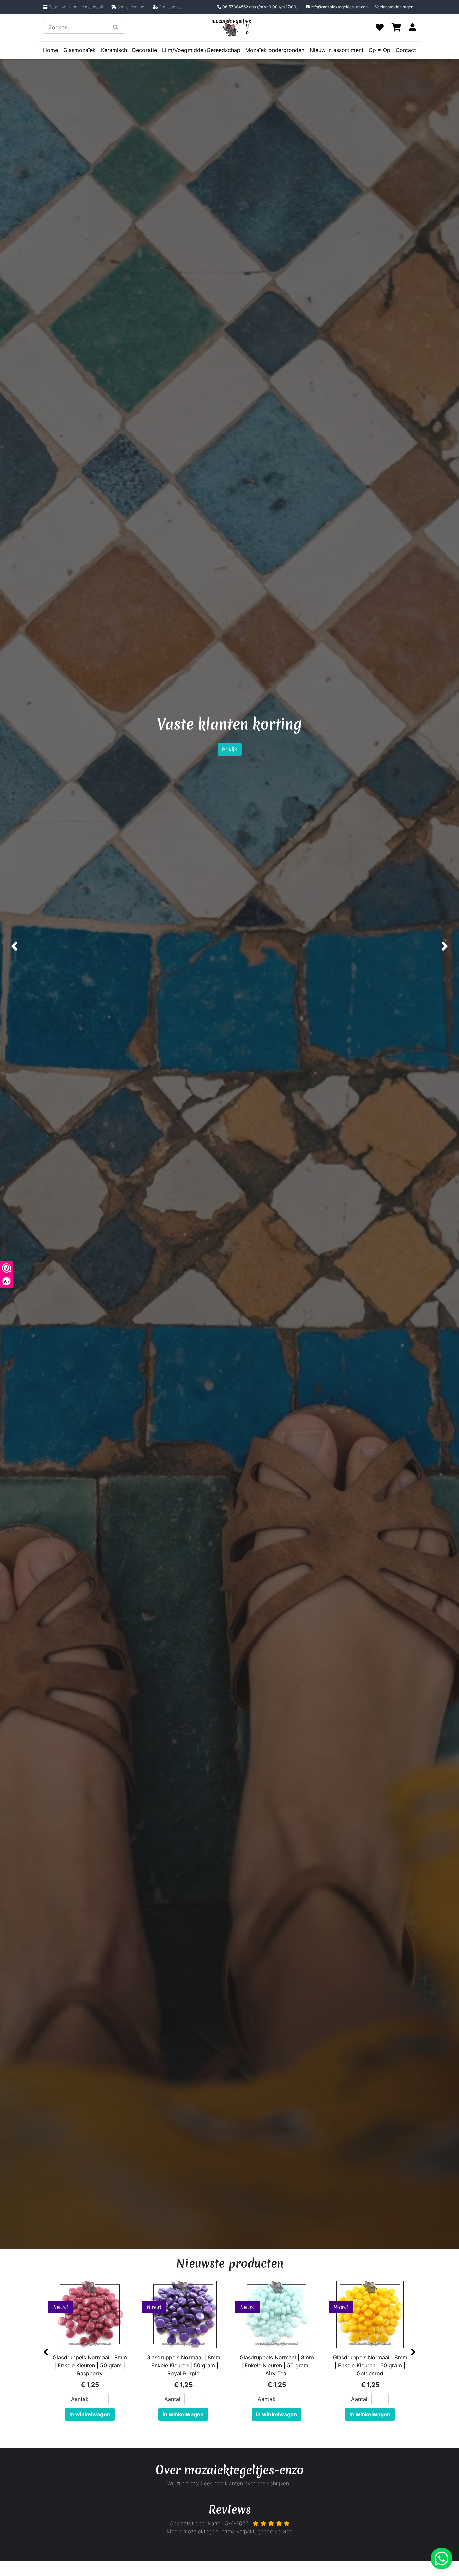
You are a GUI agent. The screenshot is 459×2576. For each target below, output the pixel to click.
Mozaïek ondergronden (275, 50)
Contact (406, 50)
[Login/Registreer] (412, 27)
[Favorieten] (380, 27)
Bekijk (230, 765)
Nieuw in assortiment (337, 50)
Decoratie (144, 50)
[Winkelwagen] (396, 27)
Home (51, 50)
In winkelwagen (90, 2414)
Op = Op (380, 50)
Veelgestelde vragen (394, 7)
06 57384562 (260, 7)
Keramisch (114, 50)
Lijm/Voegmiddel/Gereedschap (201, 50)
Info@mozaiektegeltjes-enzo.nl (340, 7)
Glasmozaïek (79, 50)
